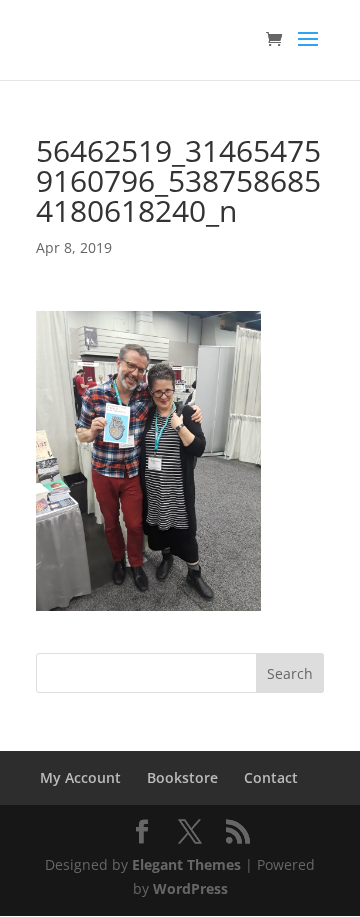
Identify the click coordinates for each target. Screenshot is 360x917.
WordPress (190, 888)
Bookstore (182, 777)
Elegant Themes (186, 864)
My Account (80, 777)
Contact (271, 777)
